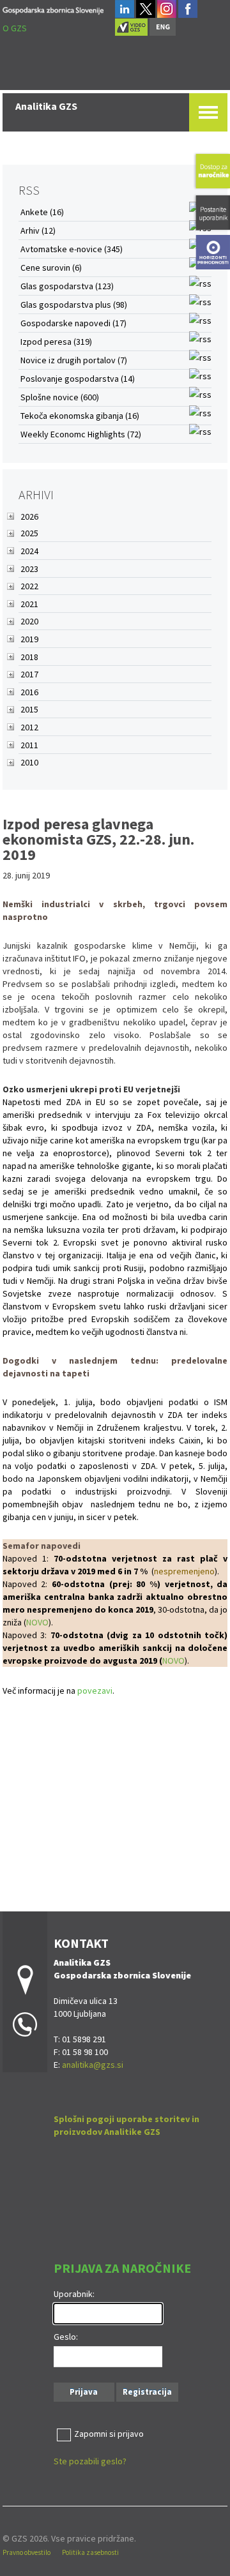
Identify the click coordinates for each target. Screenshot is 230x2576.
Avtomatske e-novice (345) (72, 249)
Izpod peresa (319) (56, 342)
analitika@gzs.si (93, 2065)
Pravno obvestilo (27, 2552)
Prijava (84, 2392)
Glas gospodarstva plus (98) (74, 305)
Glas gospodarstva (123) (67, 286)
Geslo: (66, 2337)
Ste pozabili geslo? (90, 2461)
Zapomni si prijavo (109, 2434)
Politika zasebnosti (90, 2552)
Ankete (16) (42, 212)
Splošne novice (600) (60, 397)
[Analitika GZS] (53, 9)
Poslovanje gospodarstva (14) (78, 379)
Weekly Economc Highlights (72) (81, 434)
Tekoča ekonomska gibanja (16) (80, 416)
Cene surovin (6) (51, 267)
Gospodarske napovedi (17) (73, 323)
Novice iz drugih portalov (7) (74, 360)
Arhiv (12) (38, 230)
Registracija (147, 2392)
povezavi (95, 1691)
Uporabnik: (74, 2294)
